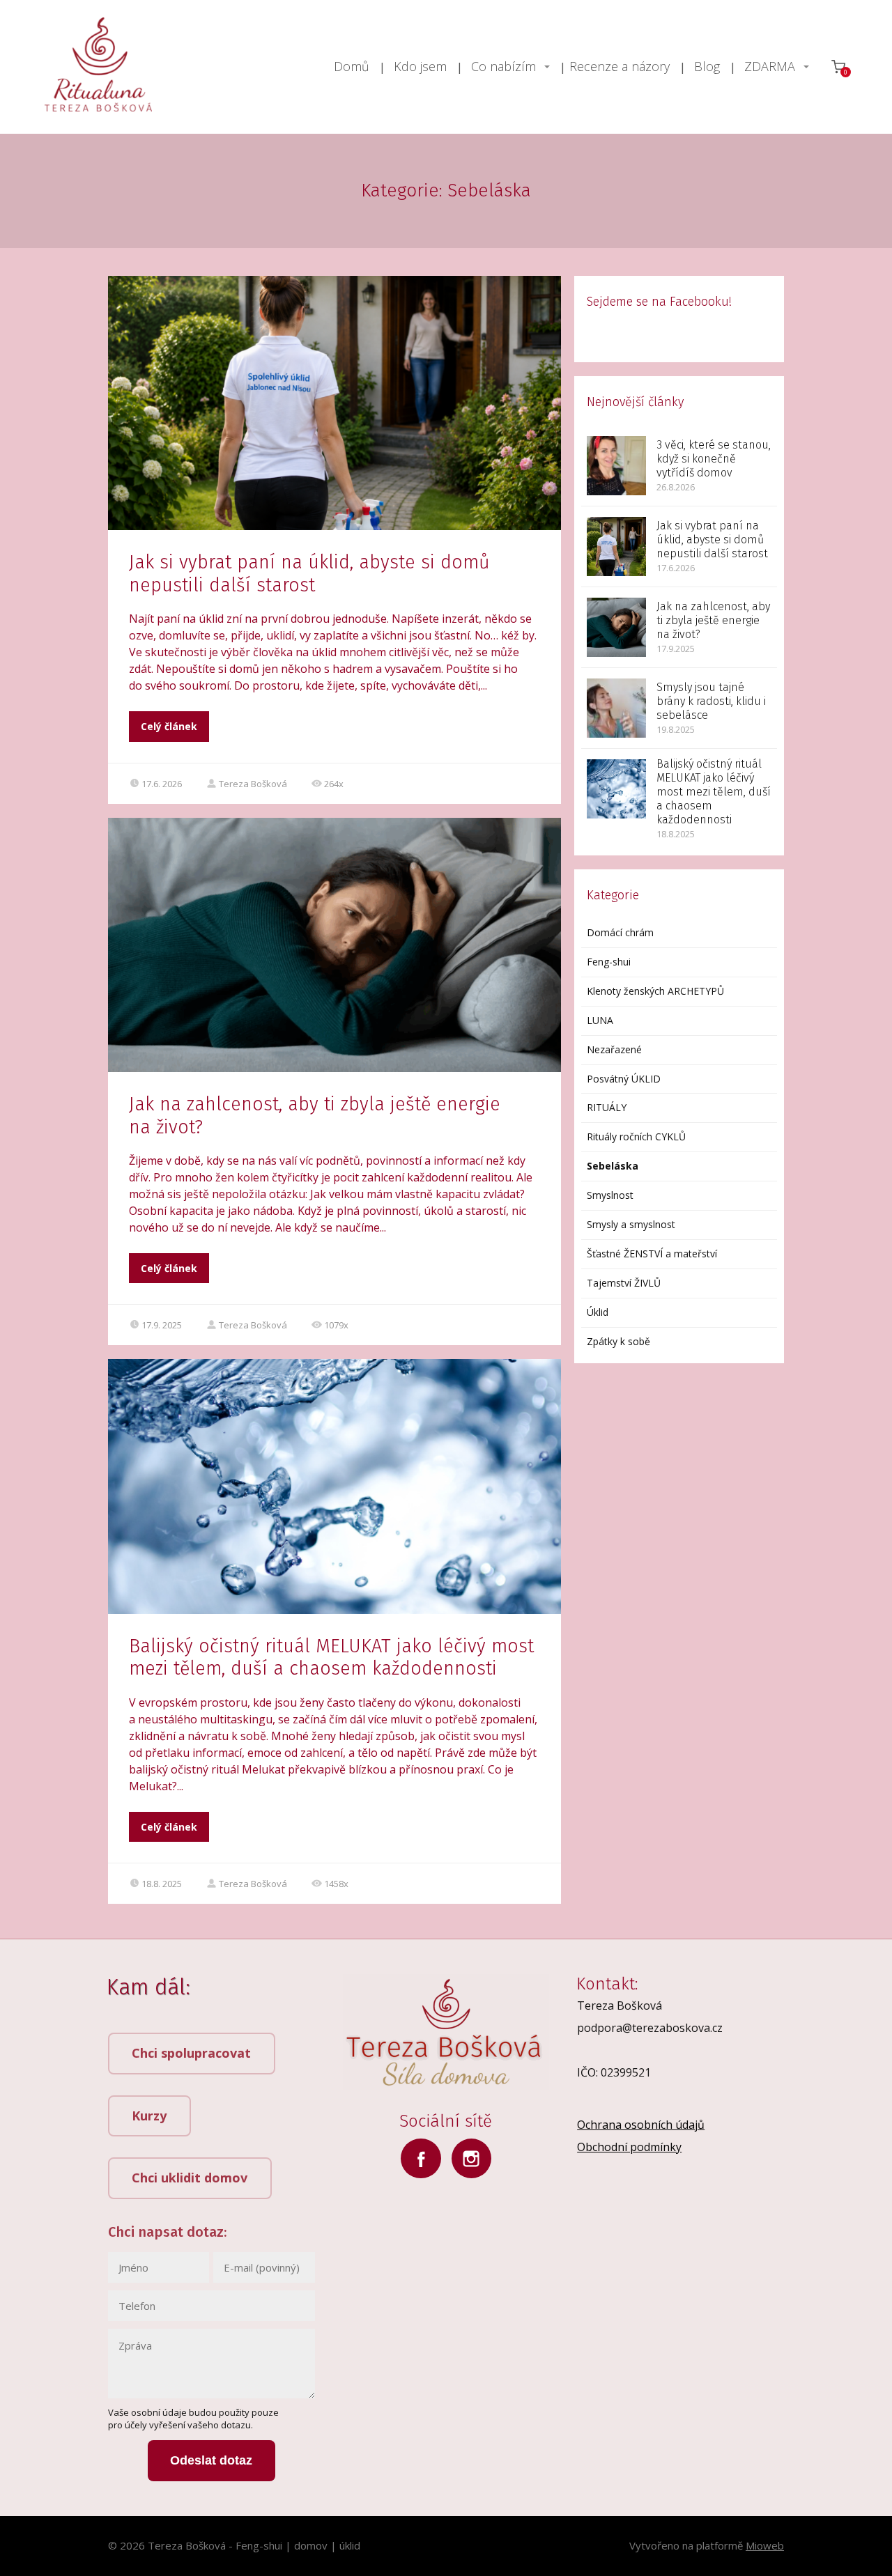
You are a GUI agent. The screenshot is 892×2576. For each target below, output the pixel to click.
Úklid (598, 1312)
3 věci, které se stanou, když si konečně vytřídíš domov (714, 459)
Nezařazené (614, 1049)
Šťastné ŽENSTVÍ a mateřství (652, 1254)
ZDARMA (770, 66)
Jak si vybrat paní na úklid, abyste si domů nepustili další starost (309, 573)
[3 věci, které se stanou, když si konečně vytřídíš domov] (616, 466)
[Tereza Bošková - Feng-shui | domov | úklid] (98, 67)
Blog (707, 66)
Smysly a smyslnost (631, 1224)
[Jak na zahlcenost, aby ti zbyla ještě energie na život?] (616, 627)
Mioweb (765, 2545)
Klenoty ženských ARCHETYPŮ (655, 991)
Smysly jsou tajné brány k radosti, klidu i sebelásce (711, 701)
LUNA (600, 1020)
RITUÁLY (607, 1107)
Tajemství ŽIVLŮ (624, 1283)
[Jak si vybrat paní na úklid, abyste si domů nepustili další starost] (616, 546)
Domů (352, 66)
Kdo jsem (420, 66)
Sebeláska (613, 1166)
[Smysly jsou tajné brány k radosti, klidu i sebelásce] (616, 708)
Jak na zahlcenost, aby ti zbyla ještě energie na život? (713, 620)
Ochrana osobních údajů (641, 2125)
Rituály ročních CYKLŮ (636, 1136)
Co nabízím (503, 66)
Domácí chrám (620, 932)
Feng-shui (609, 962)
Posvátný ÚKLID (624, 1079)
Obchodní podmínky (629, 2147)
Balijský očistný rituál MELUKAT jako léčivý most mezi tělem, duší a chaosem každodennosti (331, 1657)
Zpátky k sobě (618, 1341)
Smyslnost (610, 1195)
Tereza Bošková (253, 784)
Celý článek (169, 726)
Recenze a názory (620, 66)
